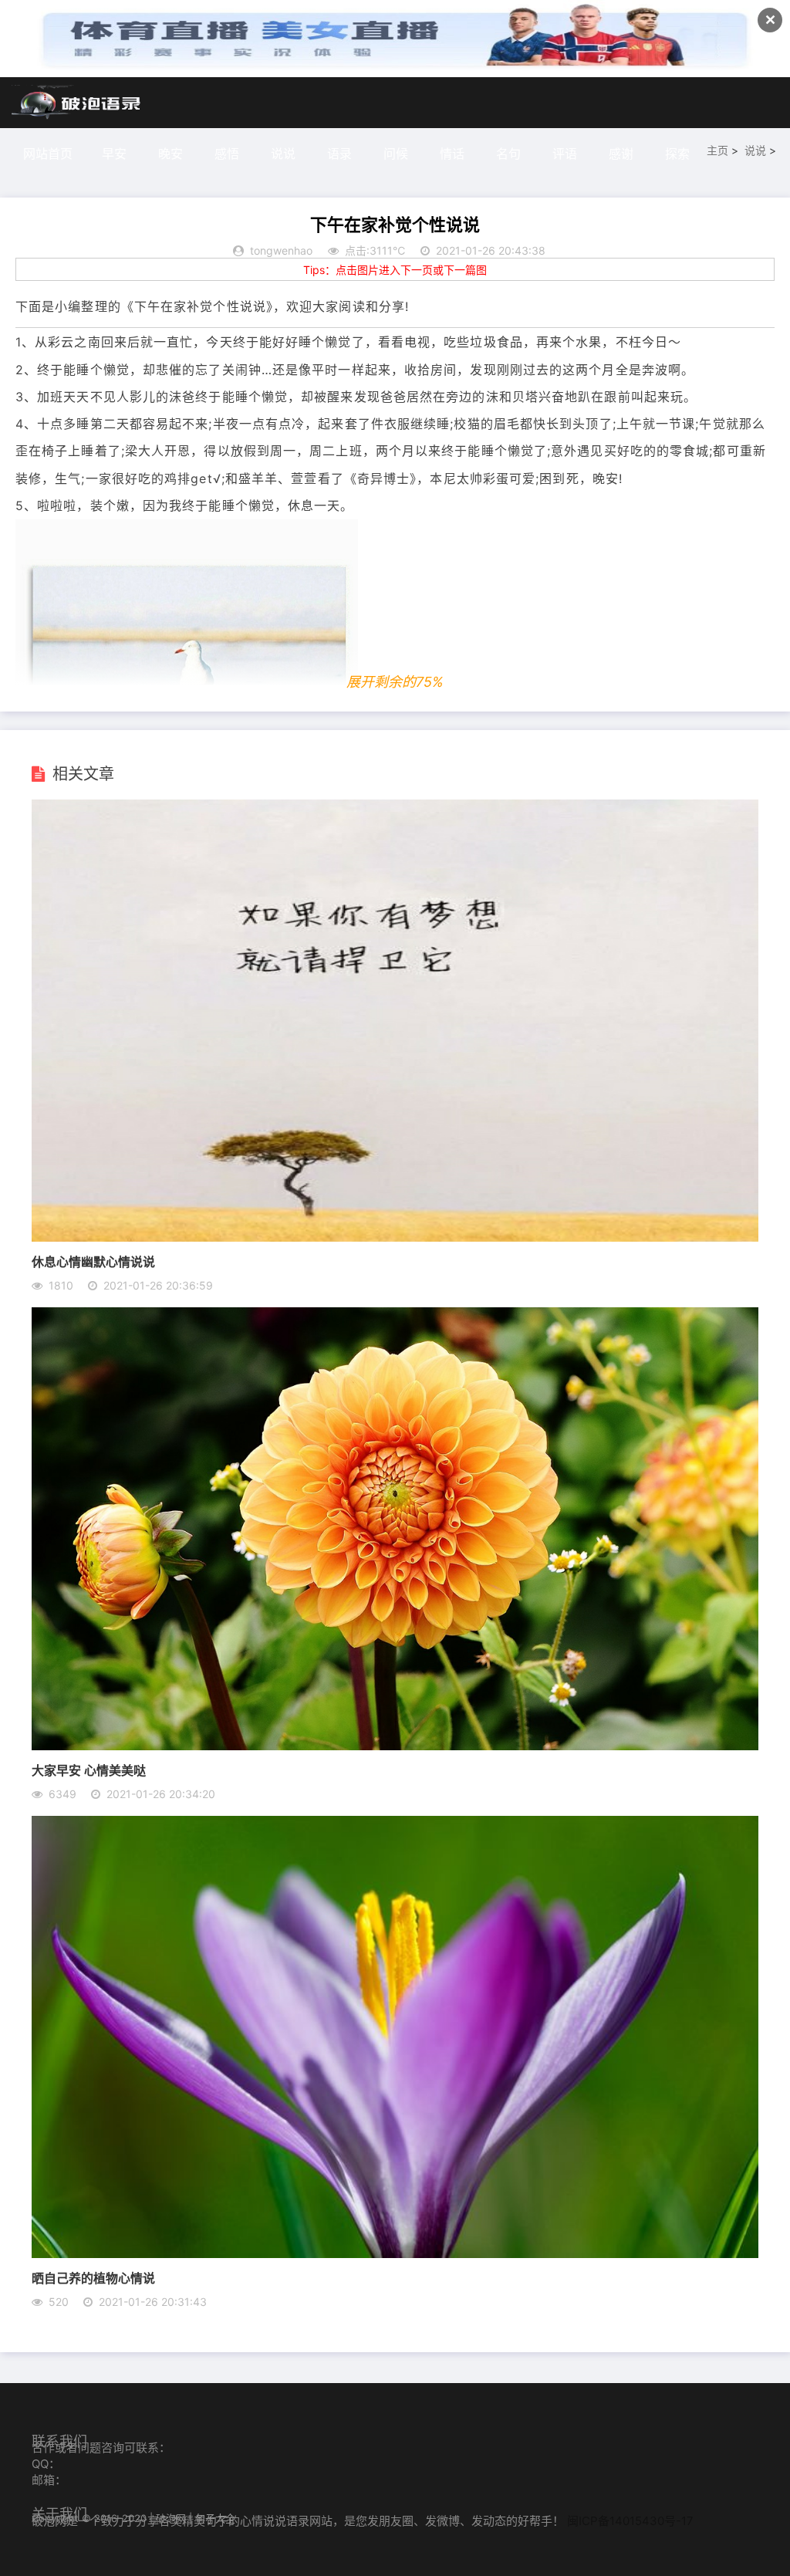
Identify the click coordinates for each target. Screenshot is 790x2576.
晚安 (170, 154)
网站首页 (48, 154)
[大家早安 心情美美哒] (395, 1746)
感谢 (621, 154)
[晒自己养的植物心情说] (395, 2253)
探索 (677, 154)
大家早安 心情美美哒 (89, 1770)
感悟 (227, 154)
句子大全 (215, 2518)
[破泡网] (77, 103)
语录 (339, 154)
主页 (717, 150)
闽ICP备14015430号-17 (630, 2521)
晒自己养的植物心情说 (93, 2278)
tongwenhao (281, 250)
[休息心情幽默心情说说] (395, 1237)
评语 (565, 154)
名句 (508, 154)
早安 (114, 154)
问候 (396, 154)
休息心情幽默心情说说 (93, 1261)
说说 (283, 154)
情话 (452, 154)
